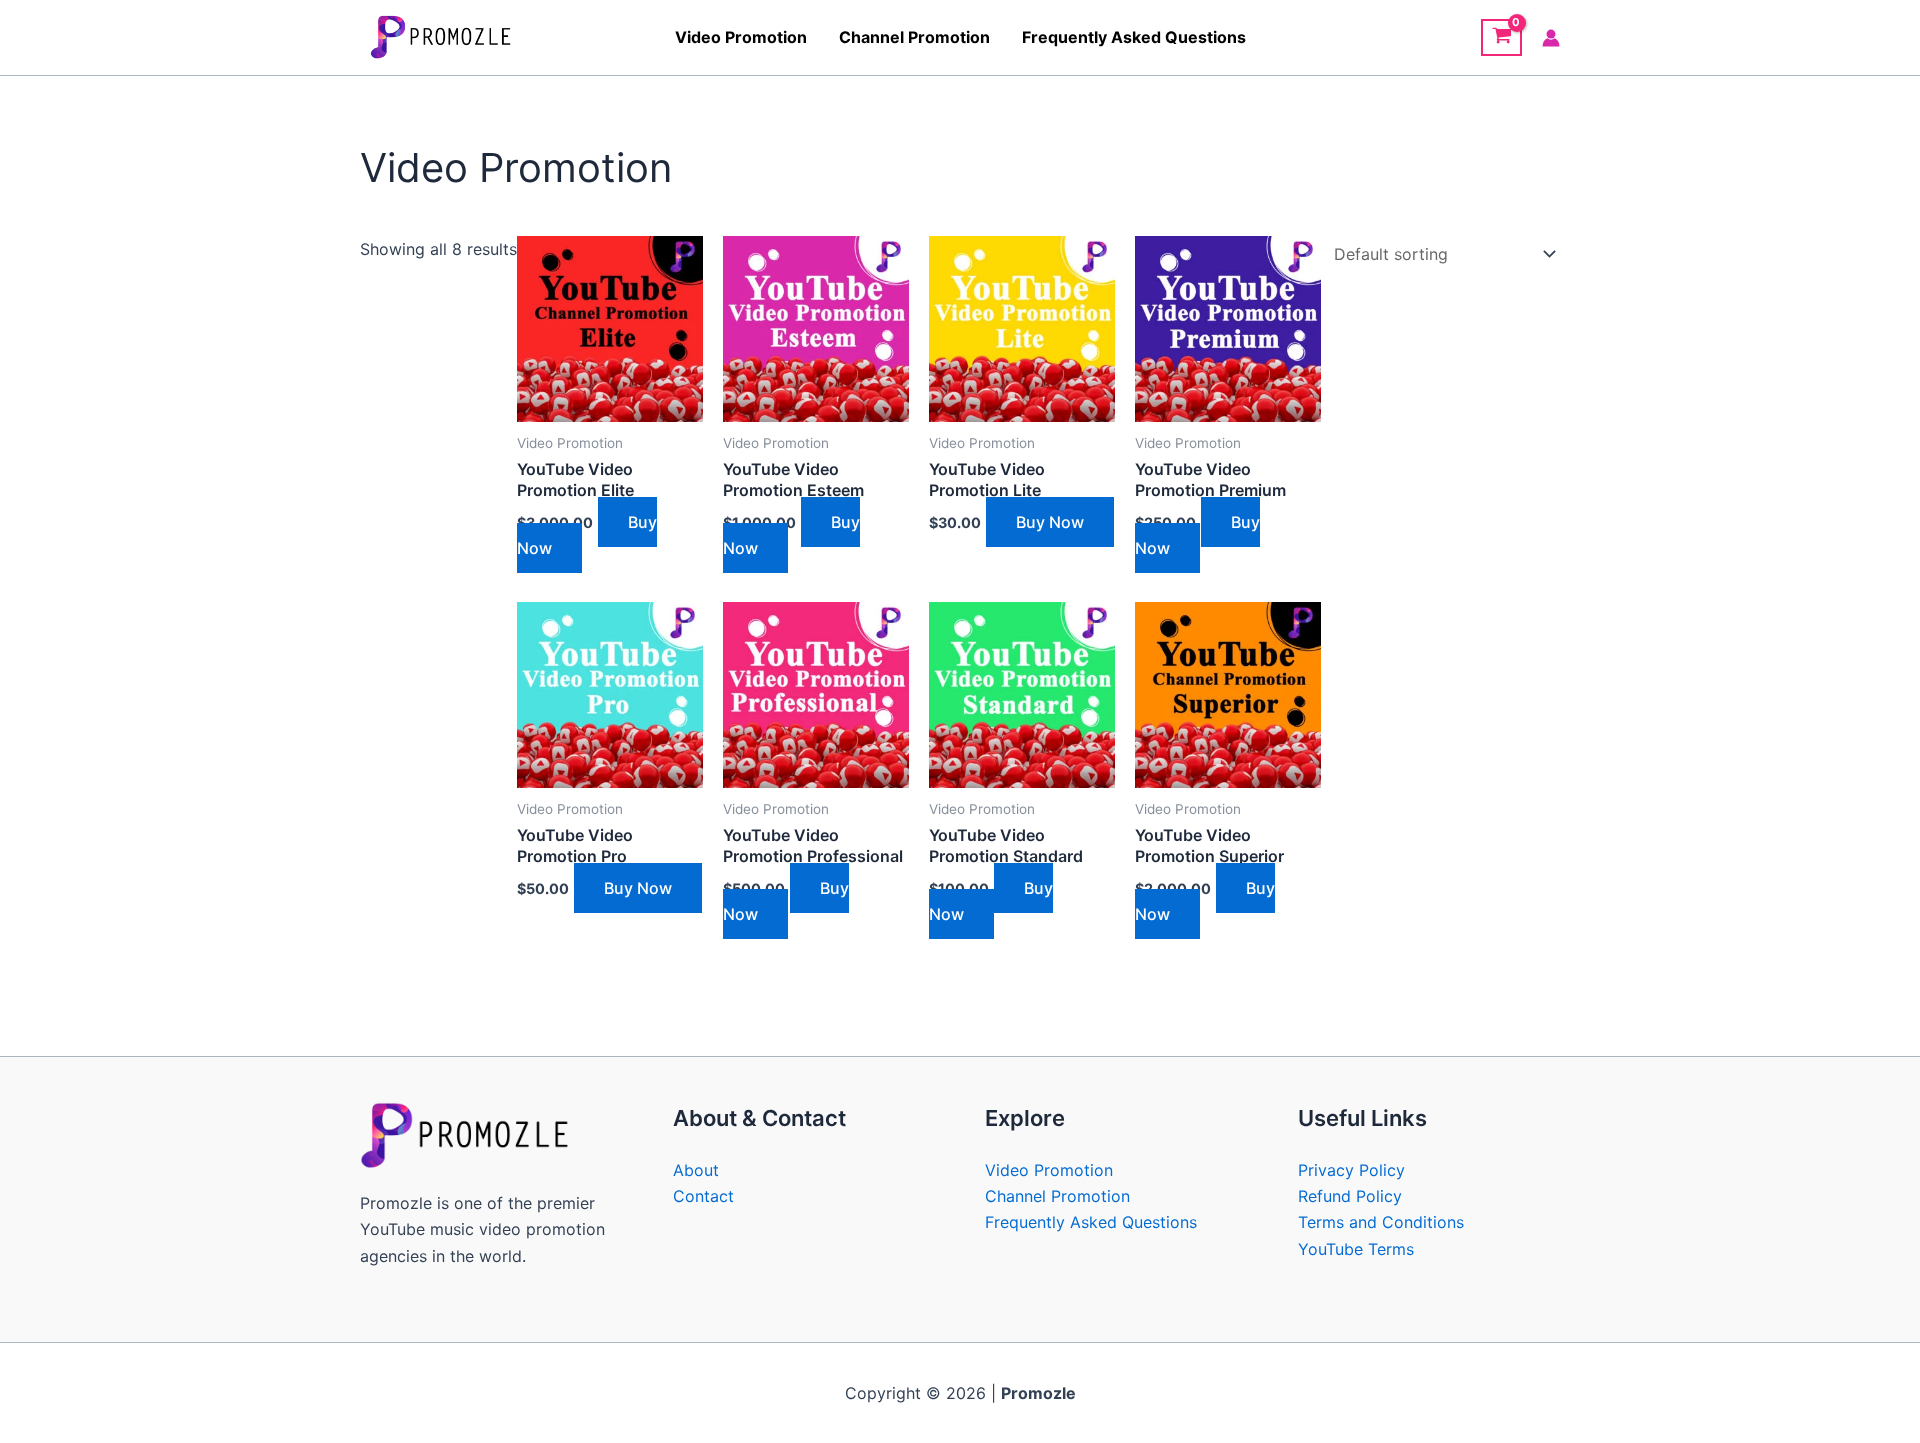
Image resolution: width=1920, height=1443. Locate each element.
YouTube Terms (1356, 1249)
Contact (703, 1196)
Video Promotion (741, 37)
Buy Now (1050, 522)
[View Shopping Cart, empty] (1501, 38)
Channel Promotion (914, 37)
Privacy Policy (1351, 1170)
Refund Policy (1350, 1196)
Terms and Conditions (1381, 1222)
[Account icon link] (1551, 38)
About (696, 1170)
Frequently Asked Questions (1134, 37)
